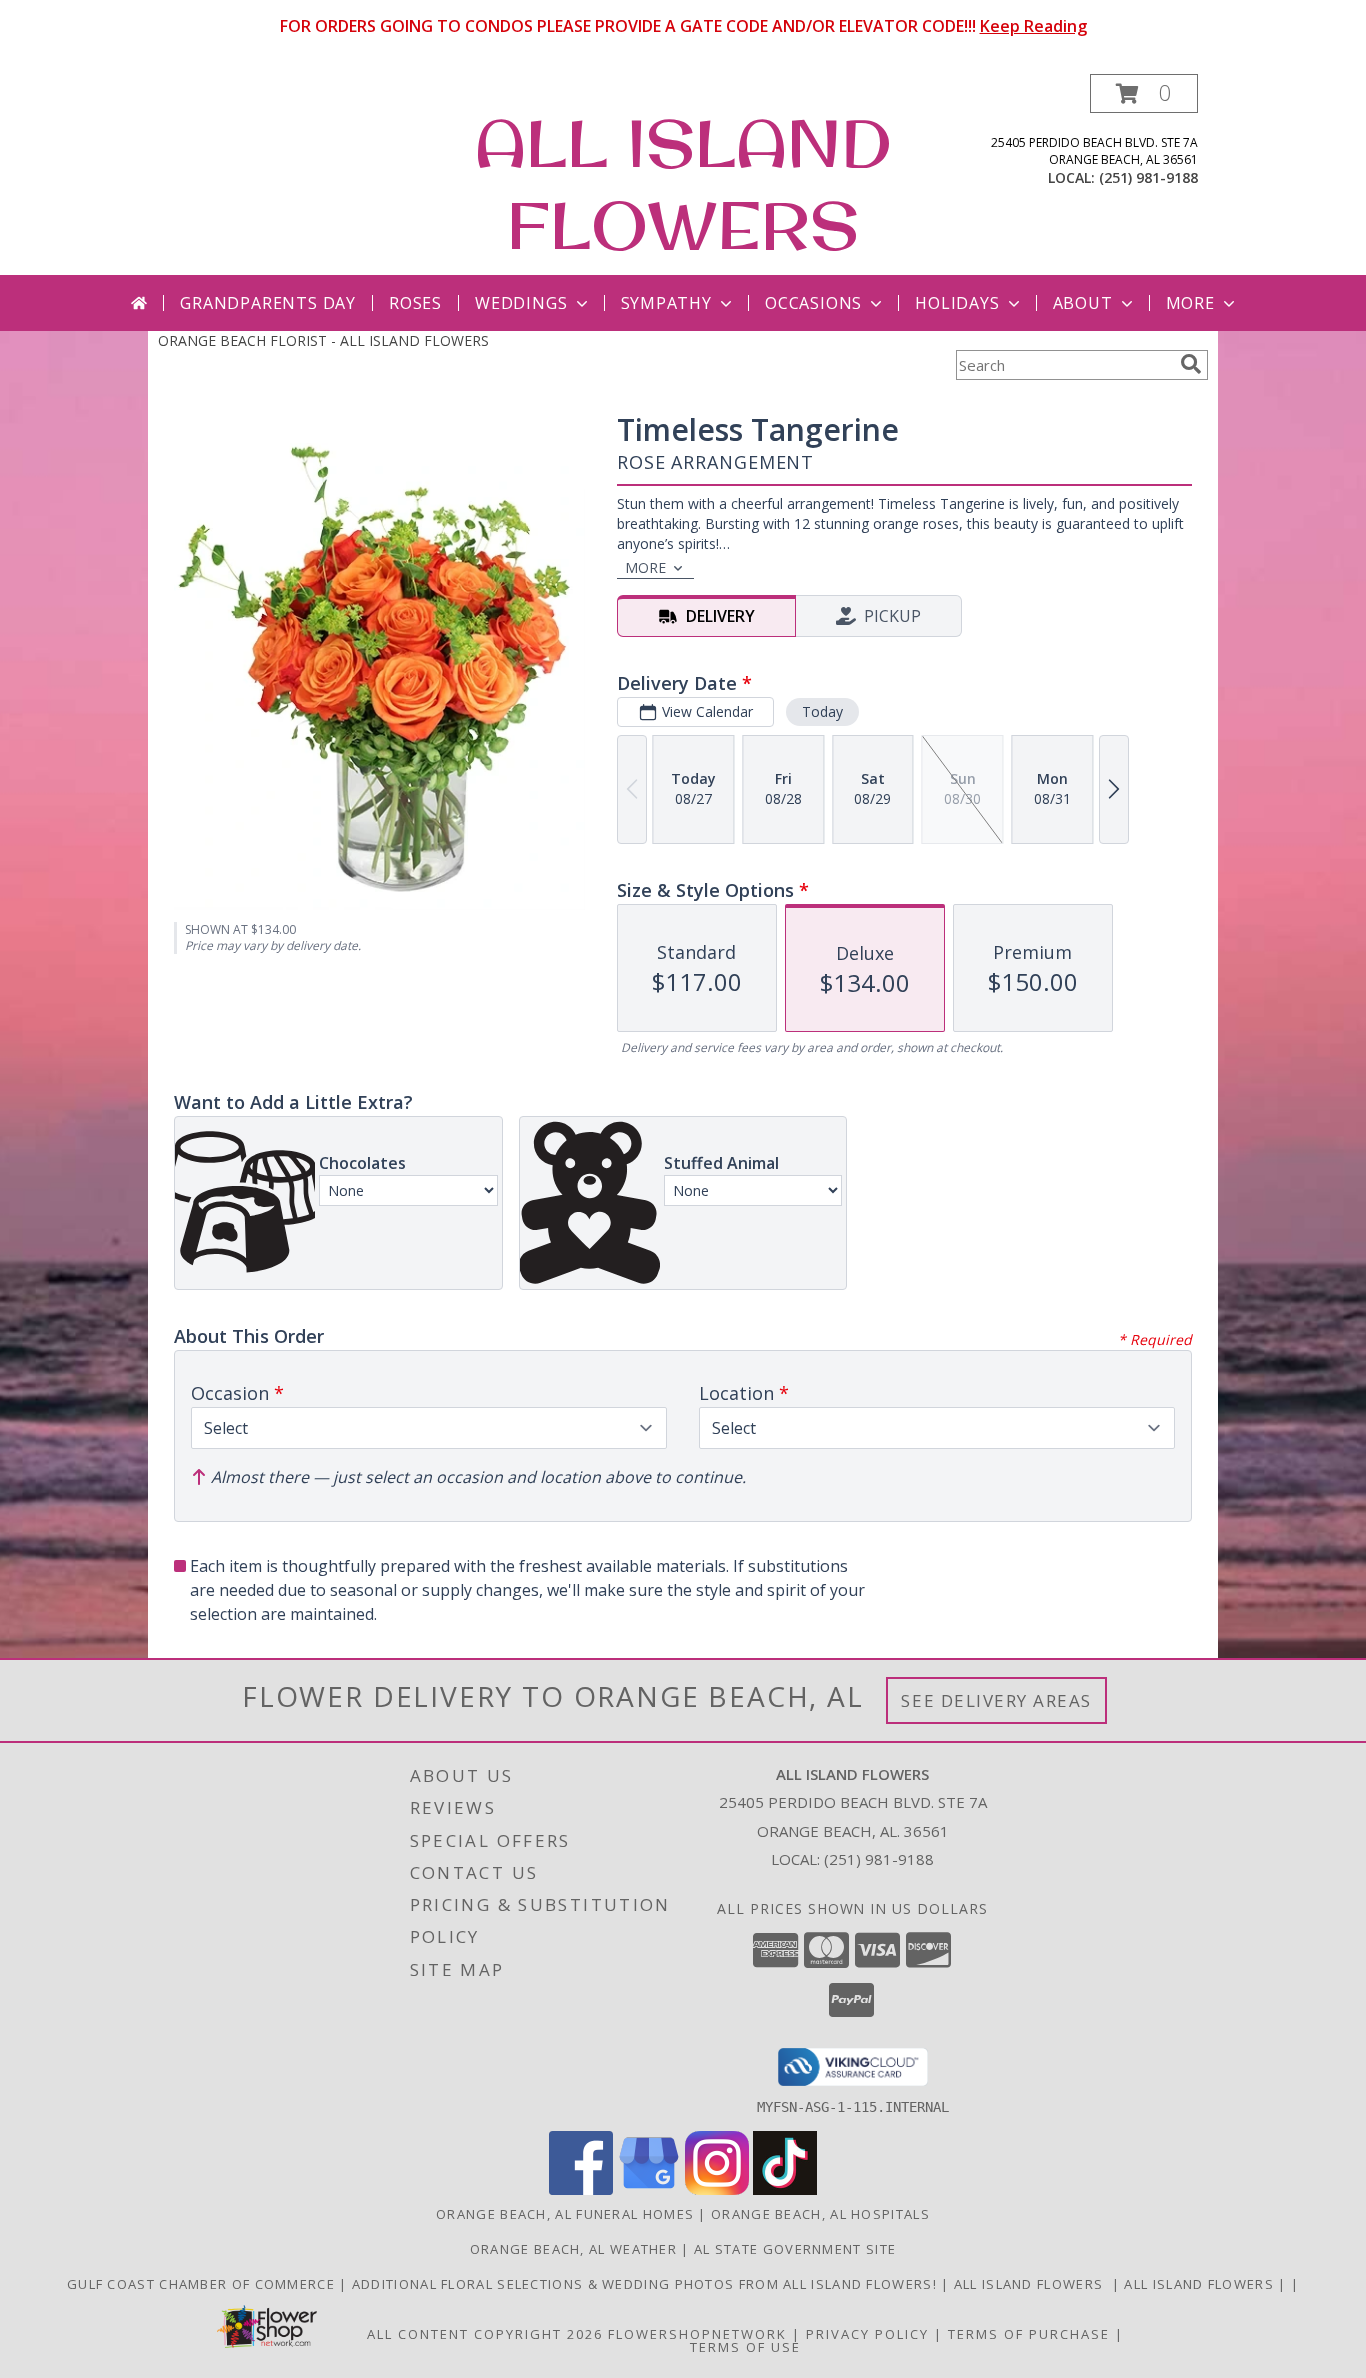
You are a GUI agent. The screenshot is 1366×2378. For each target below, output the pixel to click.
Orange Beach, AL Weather (573, 2249)
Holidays (957, 303)
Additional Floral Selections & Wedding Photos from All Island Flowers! (646, 2284)
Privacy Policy (867, 2334)
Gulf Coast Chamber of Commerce (203, 2284)
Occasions (813, 303)
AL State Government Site (795, 2249)
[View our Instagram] (717, 2189)
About (1083, 303)
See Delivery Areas (996, 1700)
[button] (1144, 93)
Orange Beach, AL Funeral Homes (565, 2214)
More (1190, 303)
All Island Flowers (1033, 2284)
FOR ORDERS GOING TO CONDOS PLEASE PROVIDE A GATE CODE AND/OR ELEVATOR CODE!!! (683, 26)
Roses (415, 303)
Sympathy (666, 303)
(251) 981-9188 (1148, 177)
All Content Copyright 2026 (485, 2334)
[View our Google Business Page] (649, 2189)
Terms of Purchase (1029, 2334)
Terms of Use (745, 2347)
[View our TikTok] (785, 2189)
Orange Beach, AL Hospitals (820, 2214)
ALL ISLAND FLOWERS (683, 184)
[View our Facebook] (581, 2189)
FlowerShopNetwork (697, 2334)
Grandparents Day (268, 303)
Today (822, 711)
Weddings (521, 303)
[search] (1191, 364)
